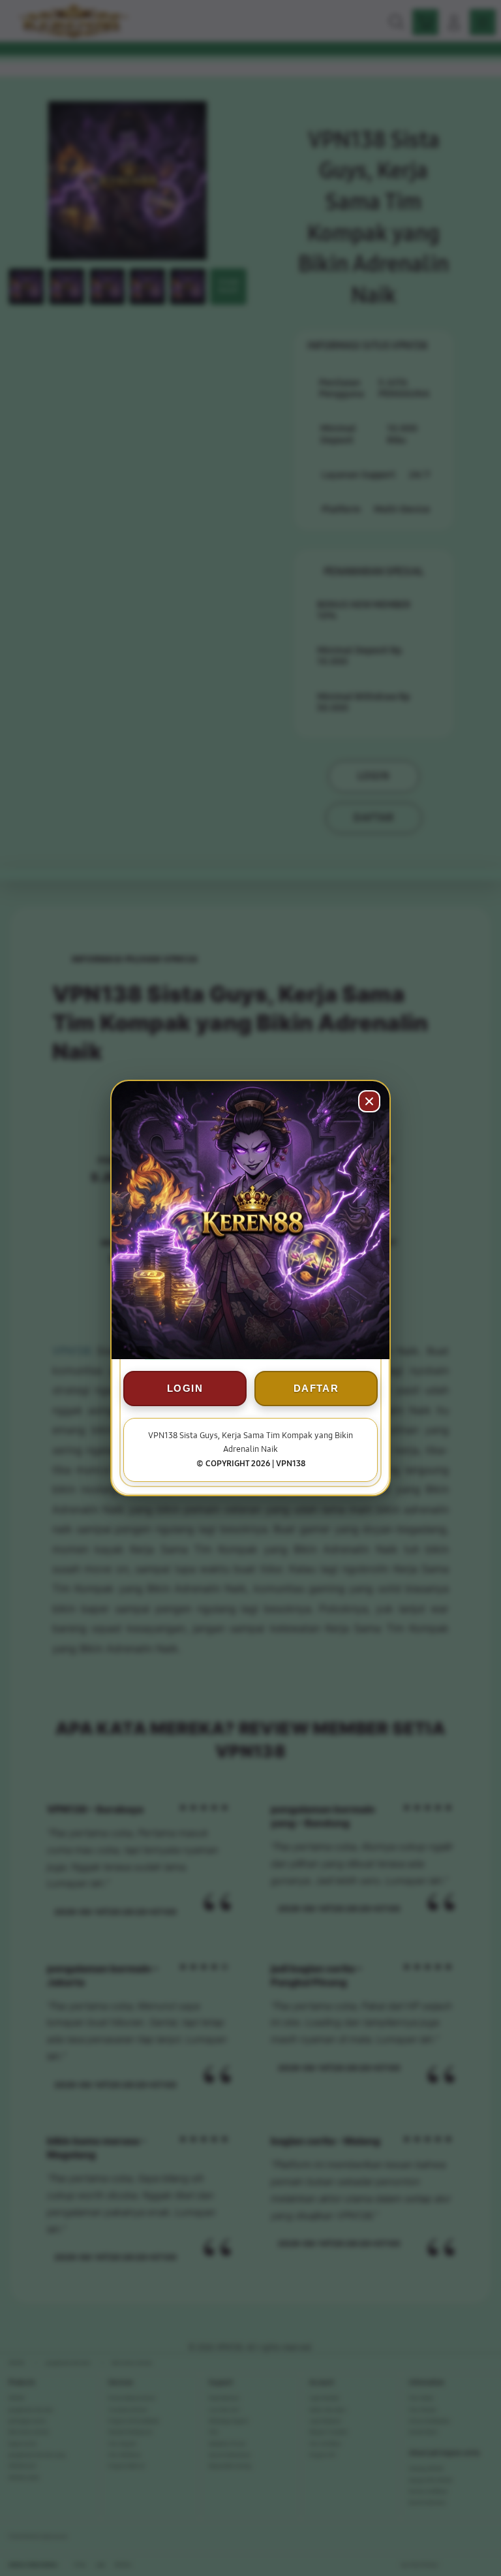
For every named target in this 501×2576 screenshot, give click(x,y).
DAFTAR (316, 1388)
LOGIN (185, 1388)
